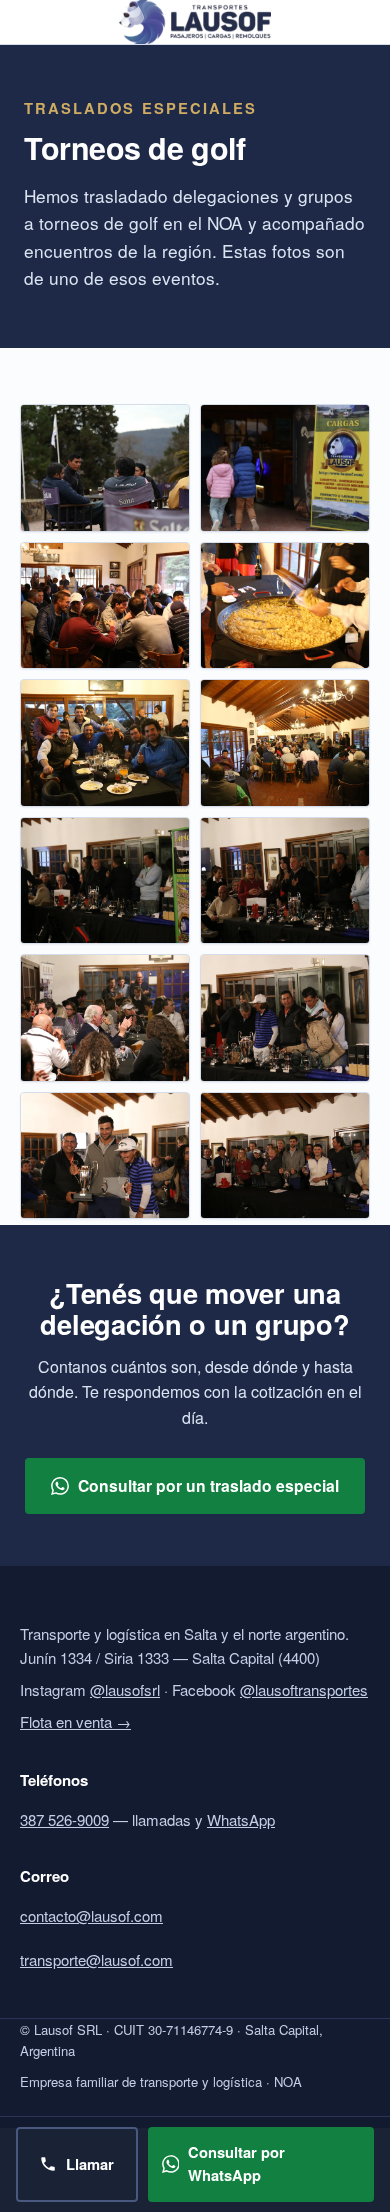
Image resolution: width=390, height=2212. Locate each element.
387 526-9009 (64, 1819)
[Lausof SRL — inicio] (194, 22)
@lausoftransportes (304, 1689)
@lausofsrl (125, 1689)
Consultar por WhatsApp (236, 2164)
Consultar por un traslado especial (208, 1485)
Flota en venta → (75, 1721)
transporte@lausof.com (96, 1959)
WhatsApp (241, 1819)
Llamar (90, 2164)
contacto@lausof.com (91, 1915)
